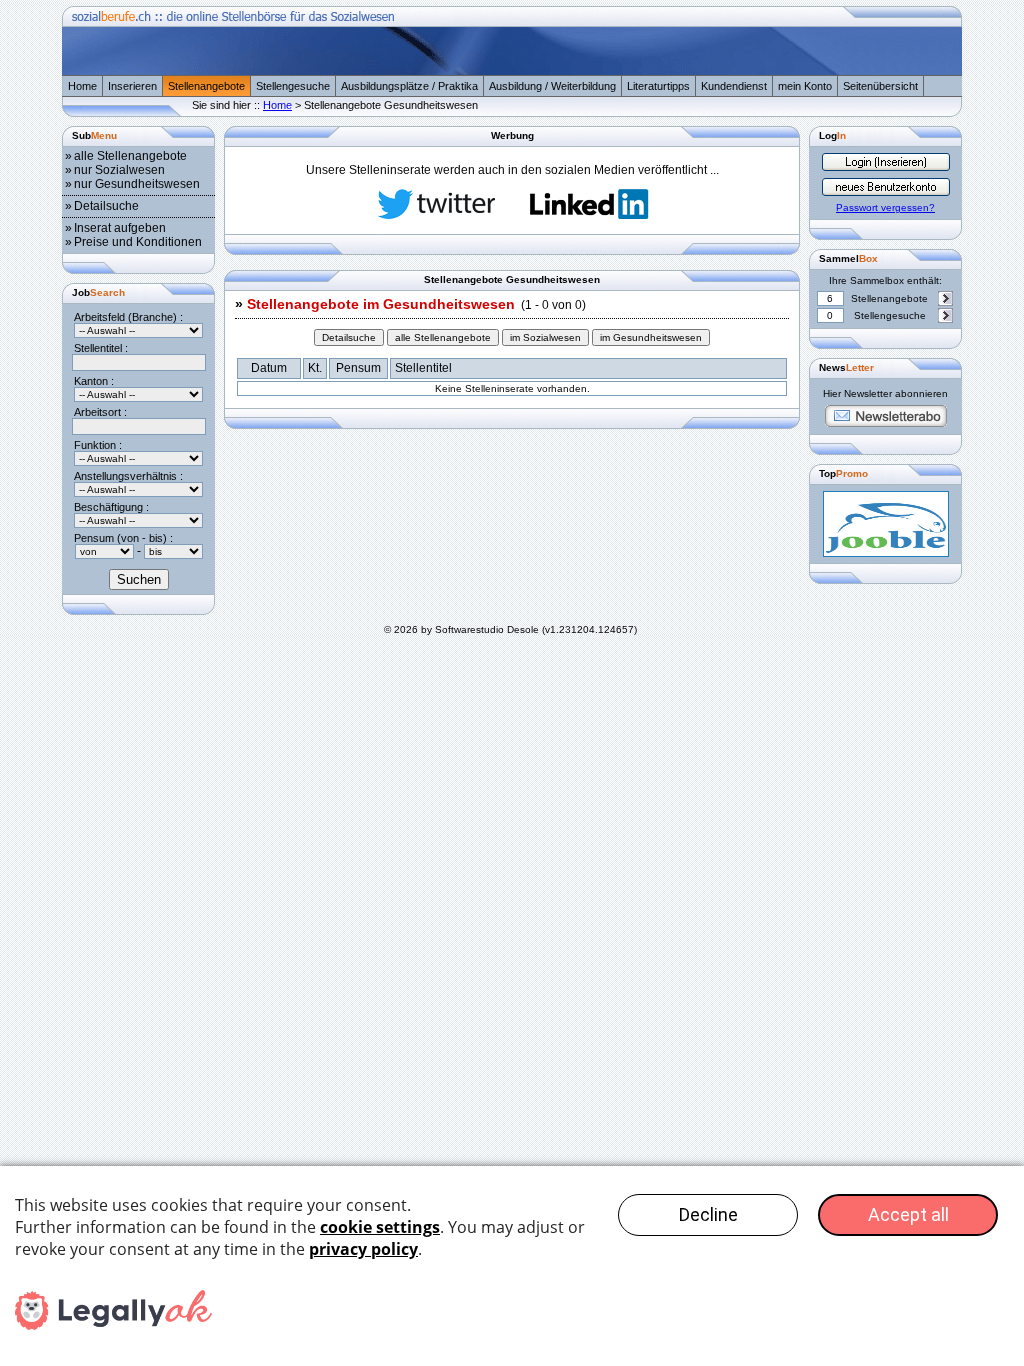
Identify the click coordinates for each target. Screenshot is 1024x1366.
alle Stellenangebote (130, 156)
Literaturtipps (658, 86)
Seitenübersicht (880, 86)
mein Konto (805, 86)
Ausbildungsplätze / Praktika (409, 86)
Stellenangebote (206, 86)
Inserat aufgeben (120, 228)
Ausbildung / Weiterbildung (552, 86)
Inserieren (132, 86)
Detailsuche (106, 206)
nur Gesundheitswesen (137, 184)
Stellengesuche (293, 86)
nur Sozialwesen (119, 170)
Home (82, 86)
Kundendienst (734, 86)
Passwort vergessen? (885, 207)
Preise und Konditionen (138, 242)
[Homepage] (512, 71)
